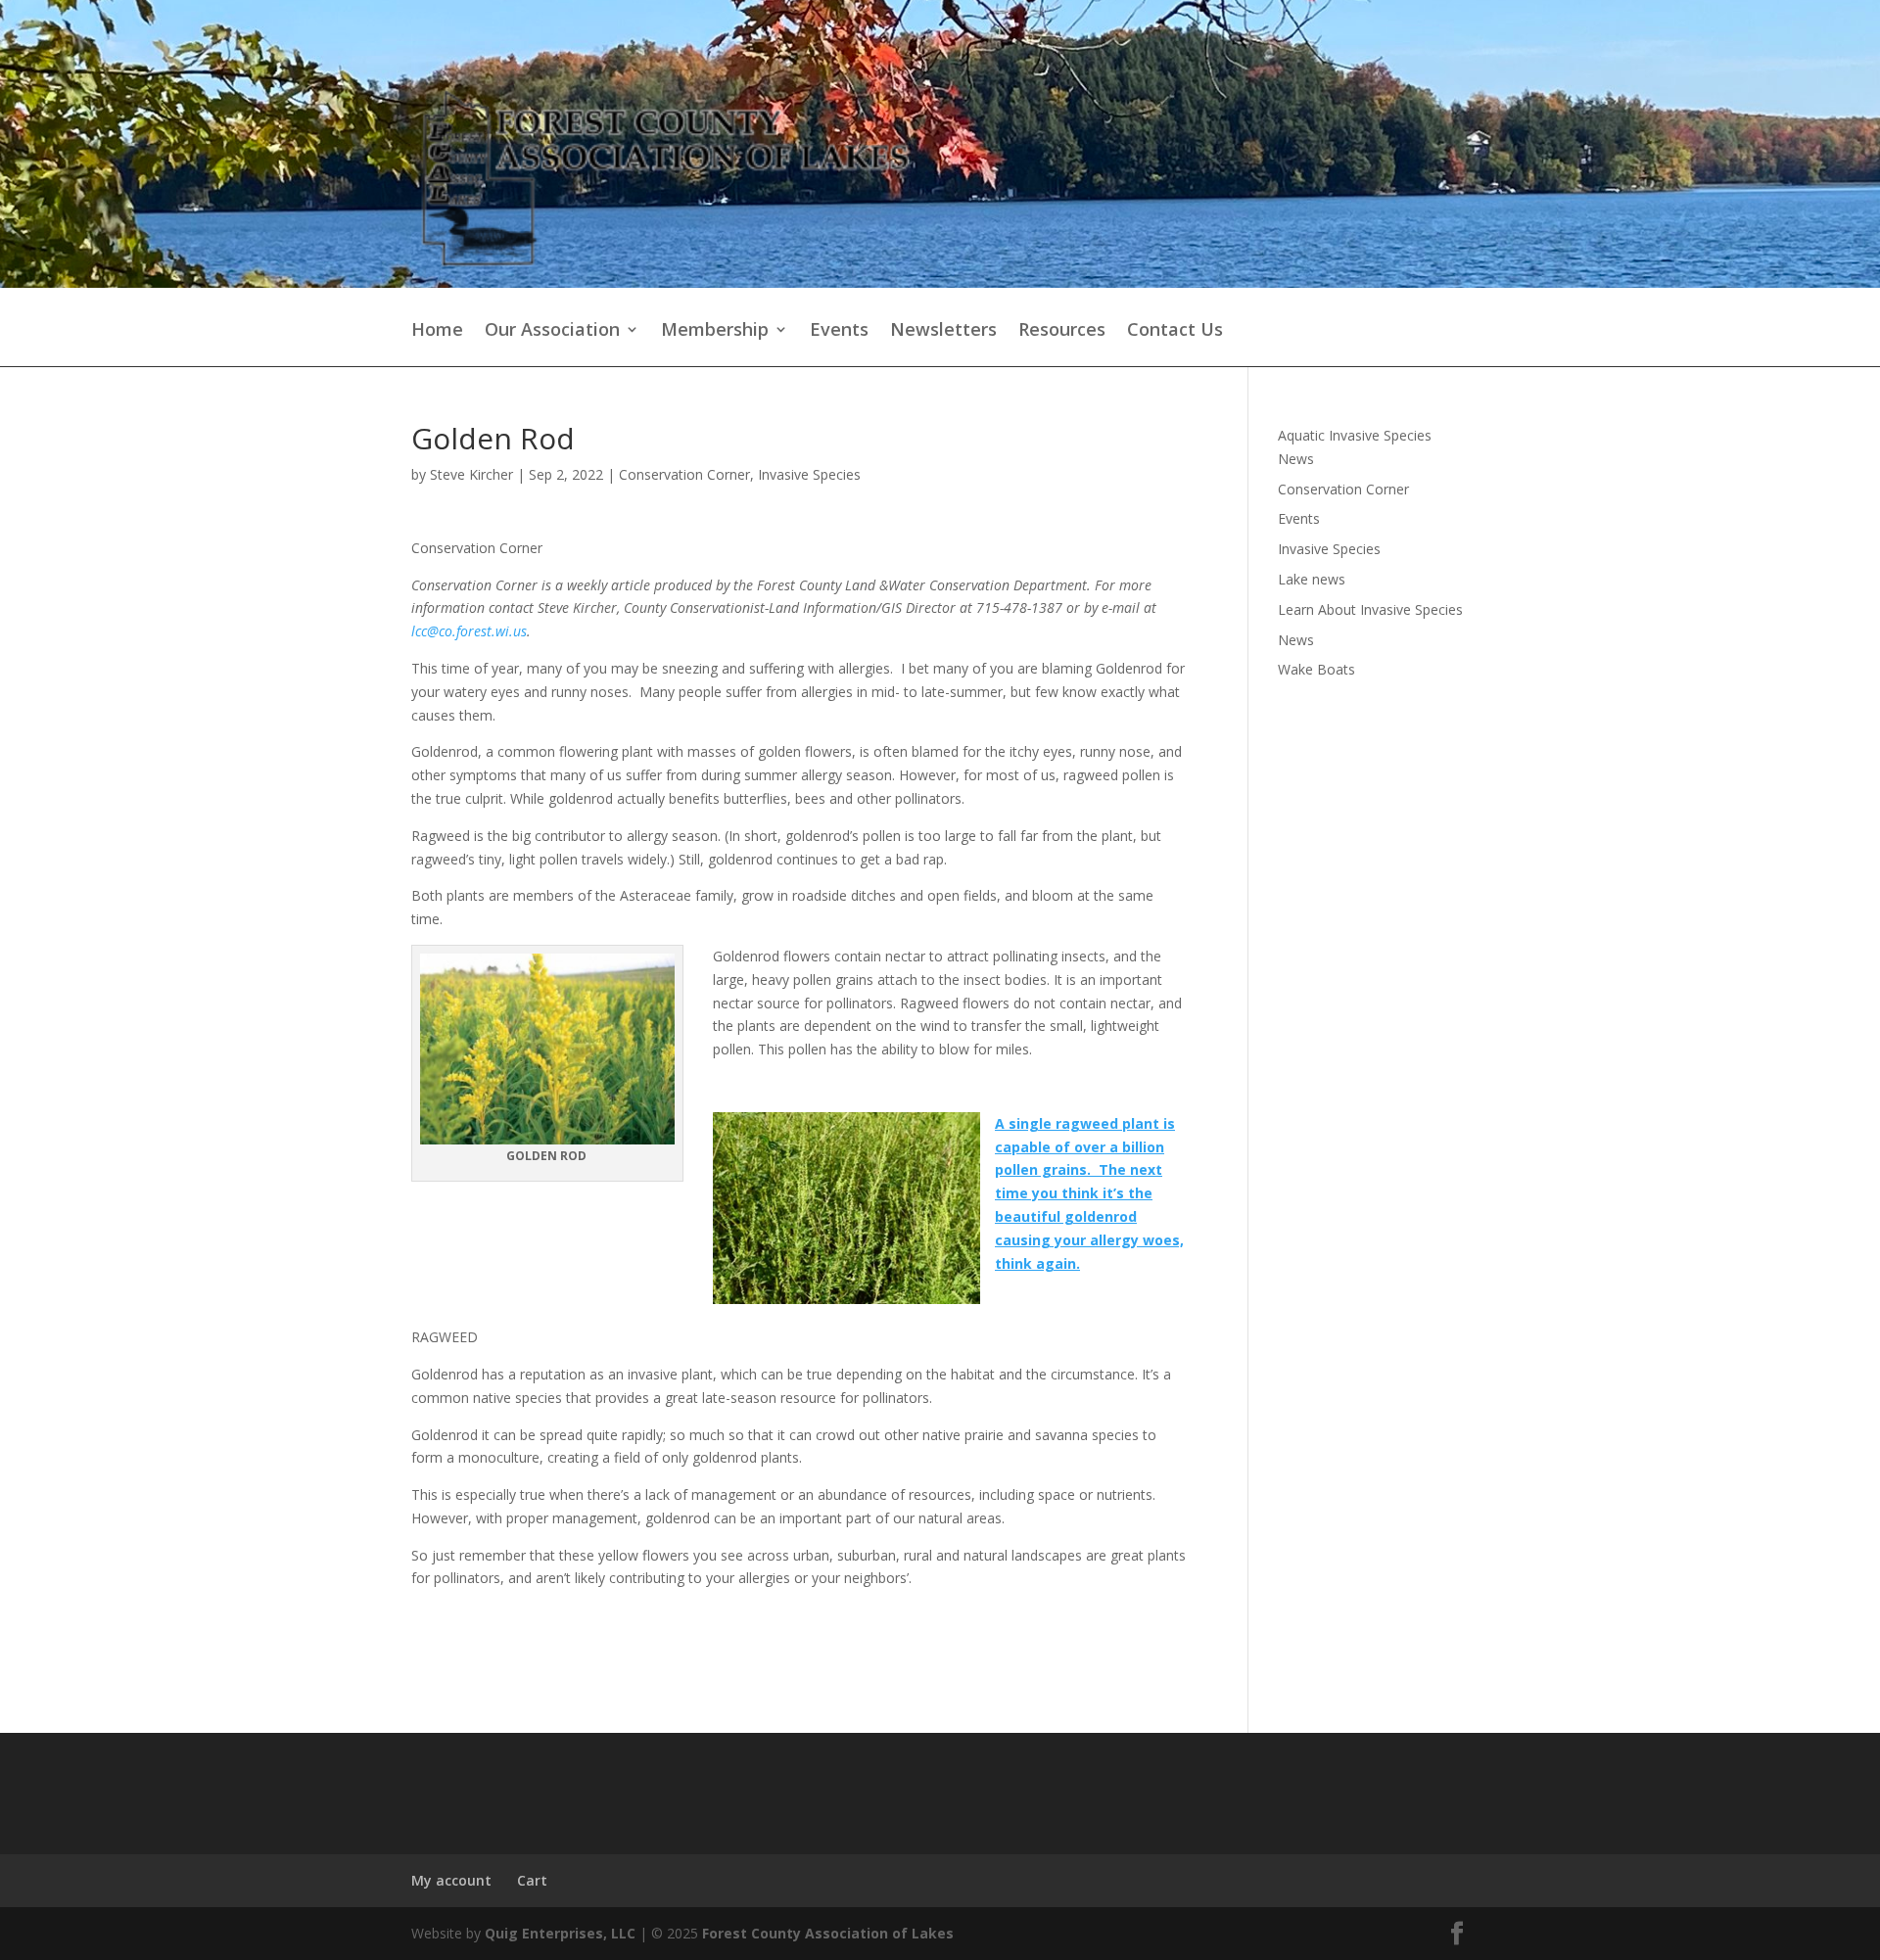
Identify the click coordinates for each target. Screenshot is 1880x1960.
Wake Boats (1316, 669)
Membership (715, 330)
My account (451, 1880)
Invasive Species (809, 474)
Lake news (1312, 579)
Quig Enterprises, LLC (560, 1933)
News (1296, 640)
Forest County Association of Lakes (828, 1933)
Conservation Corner (684, 474)
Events (839, 330)
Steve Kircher (471, 474)
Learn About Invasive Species (1370, 609)
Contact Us (1175, 330)
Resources (1062, 330)
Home (437, 330)
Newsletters (943, 330)
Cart (532, 1880)
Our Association (552, 330)
